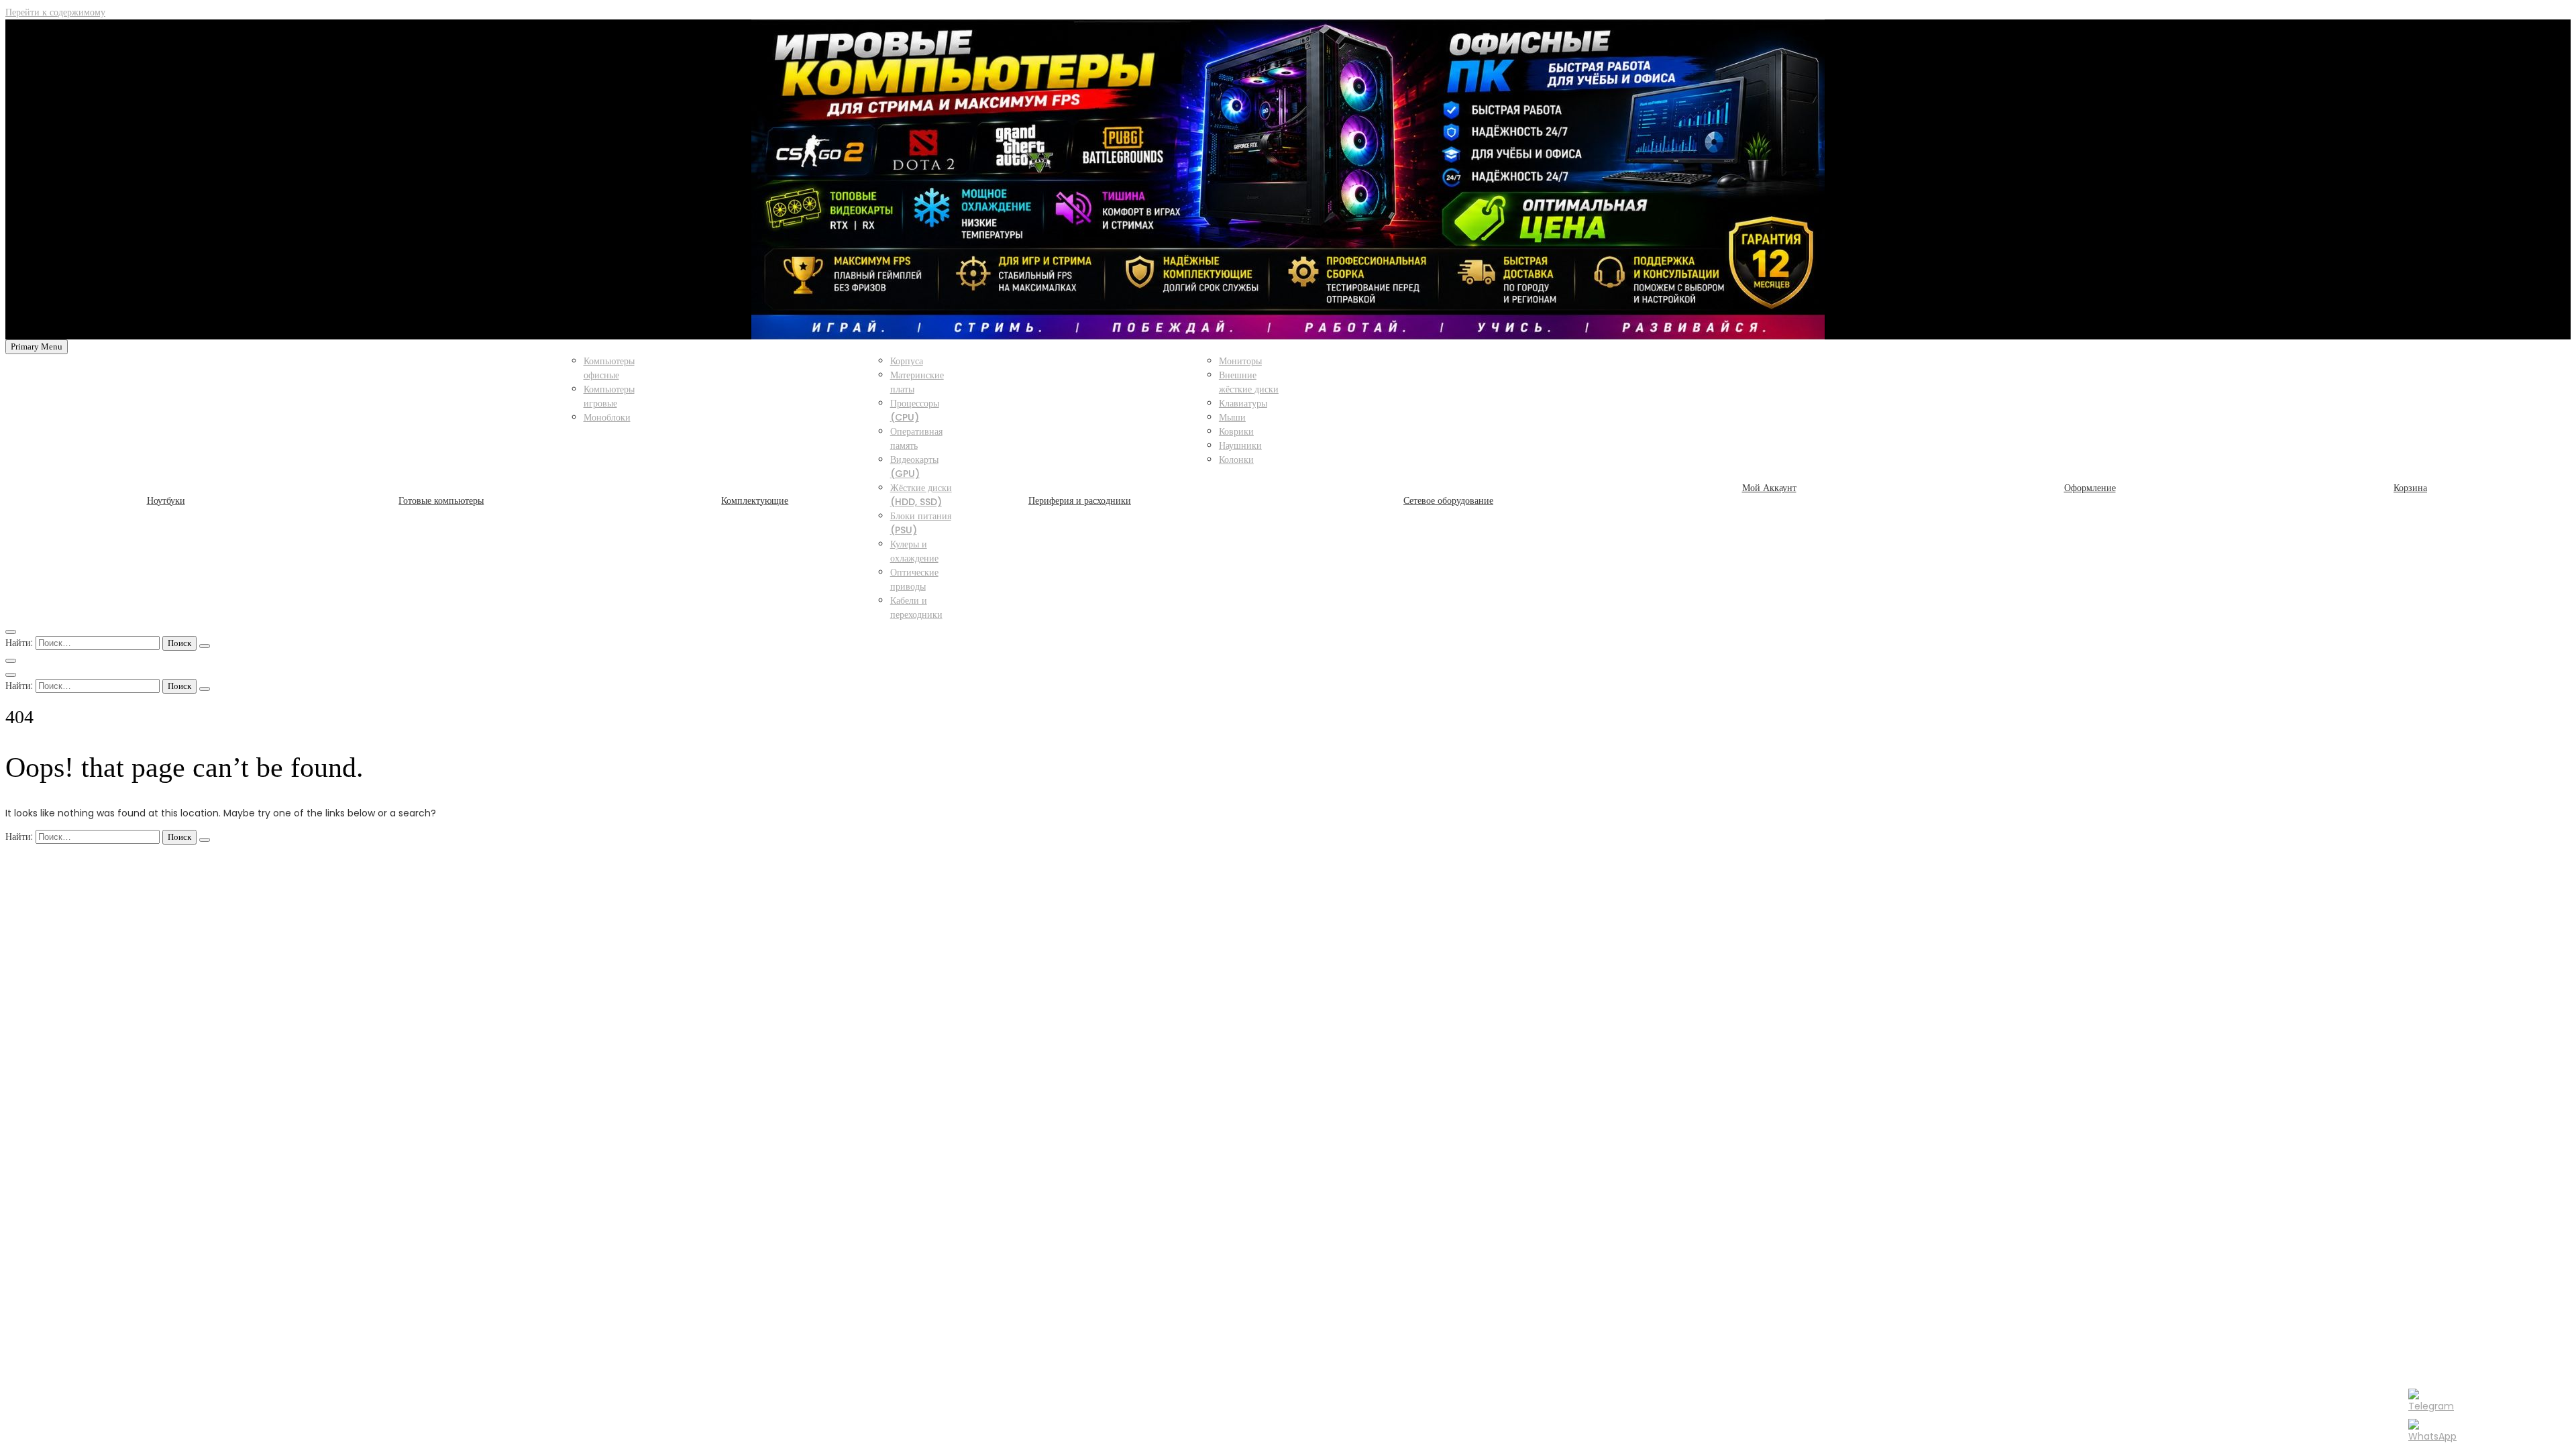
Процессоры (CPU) (915, 410)
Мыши (1232, 417)
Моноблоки (607, 417)
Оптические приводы (914, 579)
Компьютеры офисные (609, 368)
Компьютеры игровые (609, 396)
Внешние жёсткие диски (1249, 382)
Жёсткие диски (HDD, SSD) (921, 495)
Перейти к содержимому (55, 12)
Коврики (1236, 431)
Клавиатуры (1243, 403)
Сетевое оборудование (1448, 500)
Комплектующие (755, 500)
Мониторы (1240, 361)
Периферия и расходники (1080, 500)
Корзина (2410, 488)
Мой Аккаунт (1769, 488)
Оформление (2090, 488)
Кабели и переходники (916, 607)
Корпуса (907, 361)
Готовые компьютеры (441, 500)
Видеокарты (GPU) (914, 467)
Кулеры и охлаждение (914, 551)
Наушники (1240, 445)
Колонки (1236, 460)
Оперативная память (916, 438)
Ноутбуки (166, 500)
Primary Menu (37, 346)
